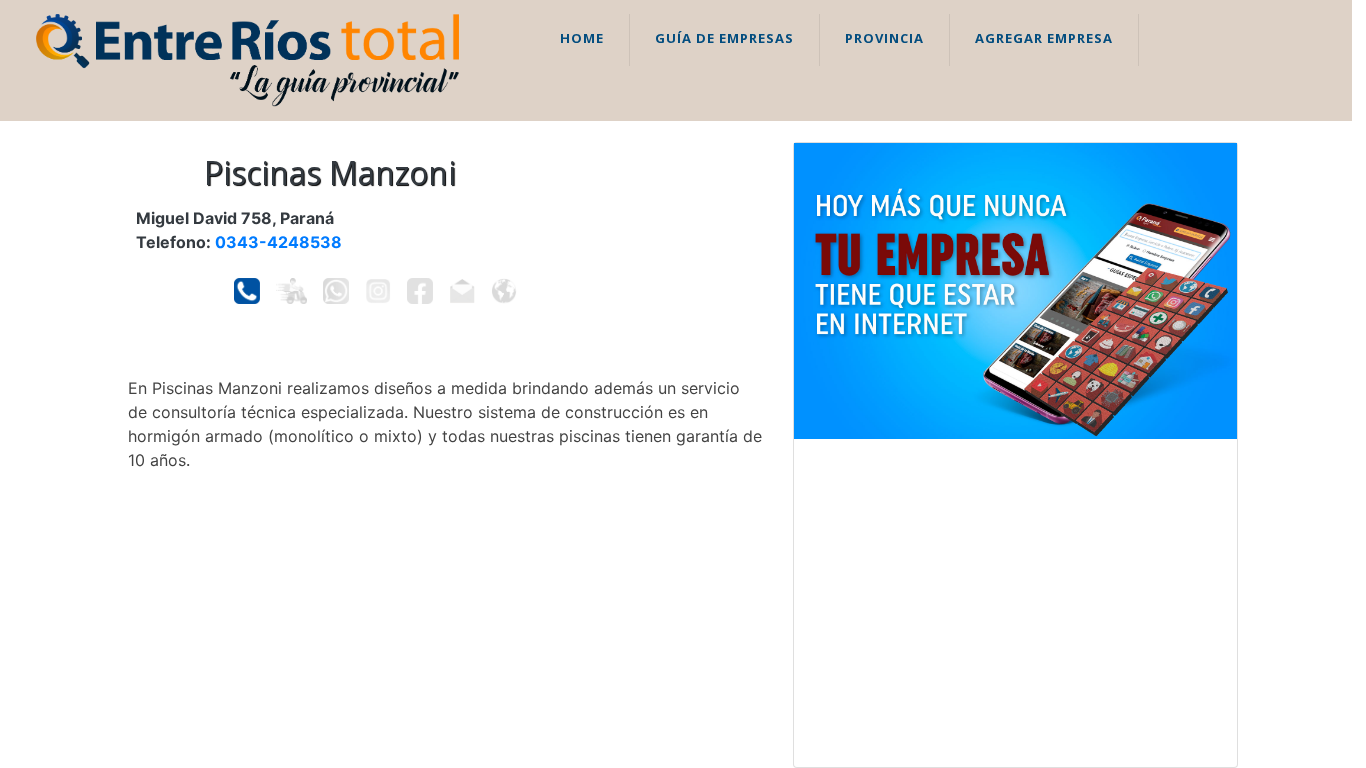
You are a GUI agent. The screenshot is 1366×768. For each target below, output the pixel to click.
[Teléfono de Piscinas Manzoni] (247, 291)
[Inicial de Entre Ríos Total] (247, 59)
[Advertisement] (1015, 603)
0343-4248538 (278, 242)
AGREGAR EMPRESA (1044, 38)
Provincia (884, 38)
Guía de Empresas (724, 38)
